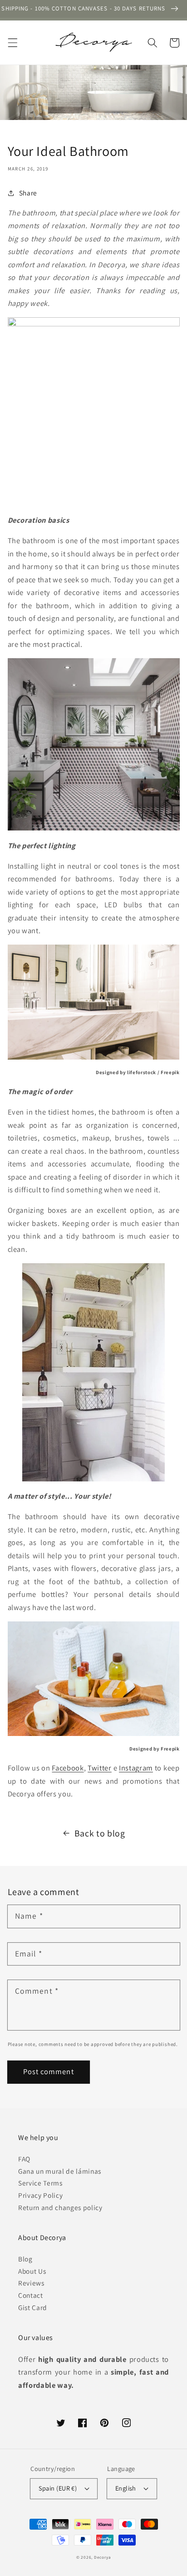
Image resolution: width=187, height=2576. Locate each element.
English (126, 2488)
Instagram (136, 1768)
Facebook (68, 1768)
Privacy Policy (40, 2195)
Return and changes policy (60, 2207)
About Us (32, 2271)
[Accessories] (94, 1002)
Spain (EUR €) (58, 2488)
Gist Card (33, 2307)
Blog (25, 2259)
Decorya (102, 2557)
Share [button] (28, 193)
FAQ (24, 2159)
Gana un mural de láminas (60, 2171)
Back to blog (100, 1833)
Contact (31, 2295)
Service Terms (40, 2183)
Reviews (31, 2283)
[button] (12, 43)
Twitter (100, 1768)
